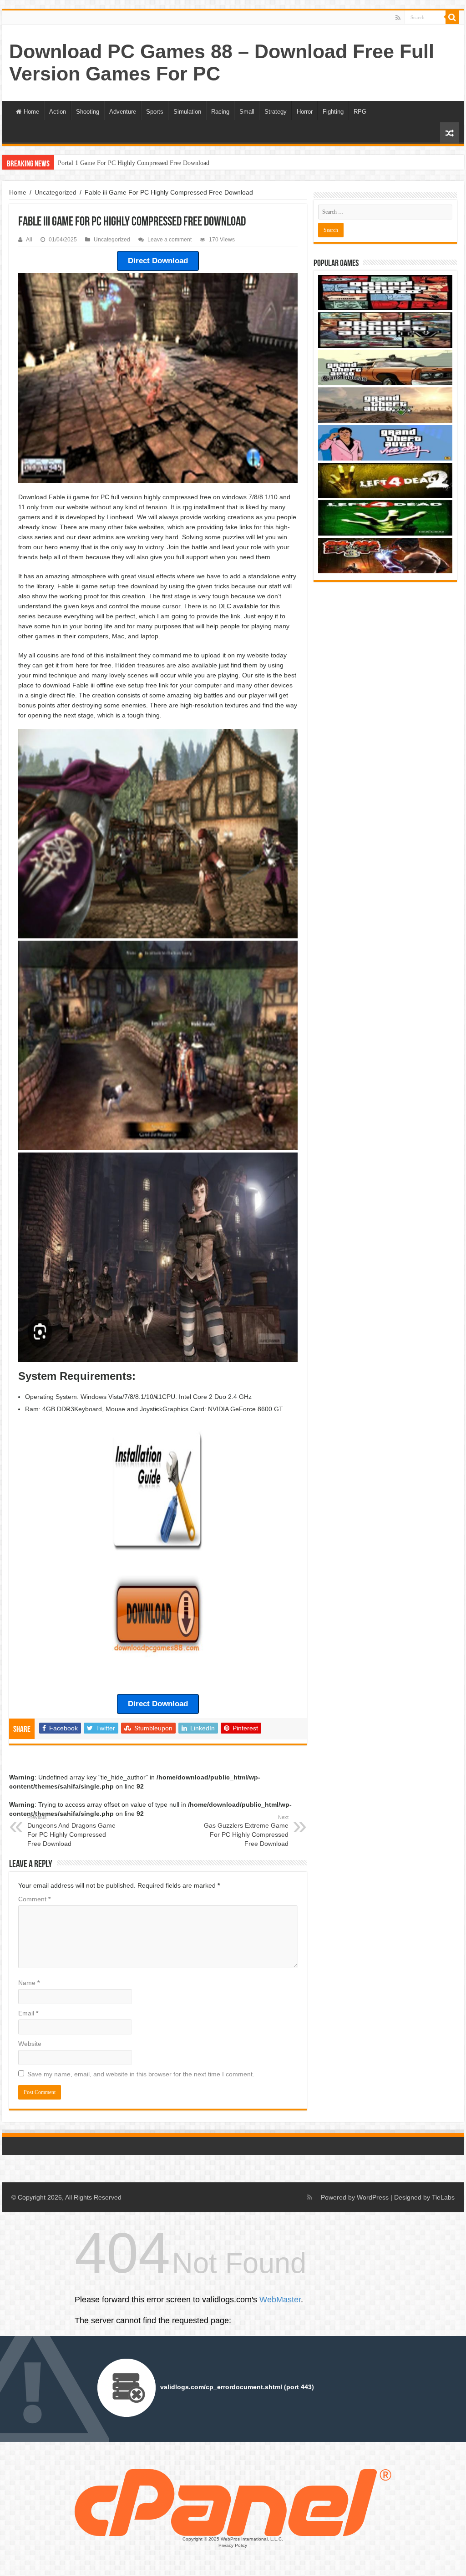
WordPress (373, 2197)
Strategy (276, 112)
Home (31, 112)
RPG (360, 112)
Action (58, 112)
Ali (29, 240)
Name (29, 1983)
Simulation (187, 112)
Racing (220, 112)
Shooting (88, 112)
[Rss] (398, 18)
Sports (155, 112)
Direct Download (158, 261)
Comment (34, 1899)
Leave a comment (170, 240)
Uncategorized (56, 192)
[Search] (452, 17)
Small (247, 112)
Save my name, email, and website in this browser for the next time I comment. (141, 2074)
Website (30, 2044)
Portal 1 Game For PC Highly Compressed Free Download (134, 163)
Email (28, 2013)
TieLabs (443, 2197)
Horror (305, 112)
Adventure (123, 112)
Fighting (333, 112)
